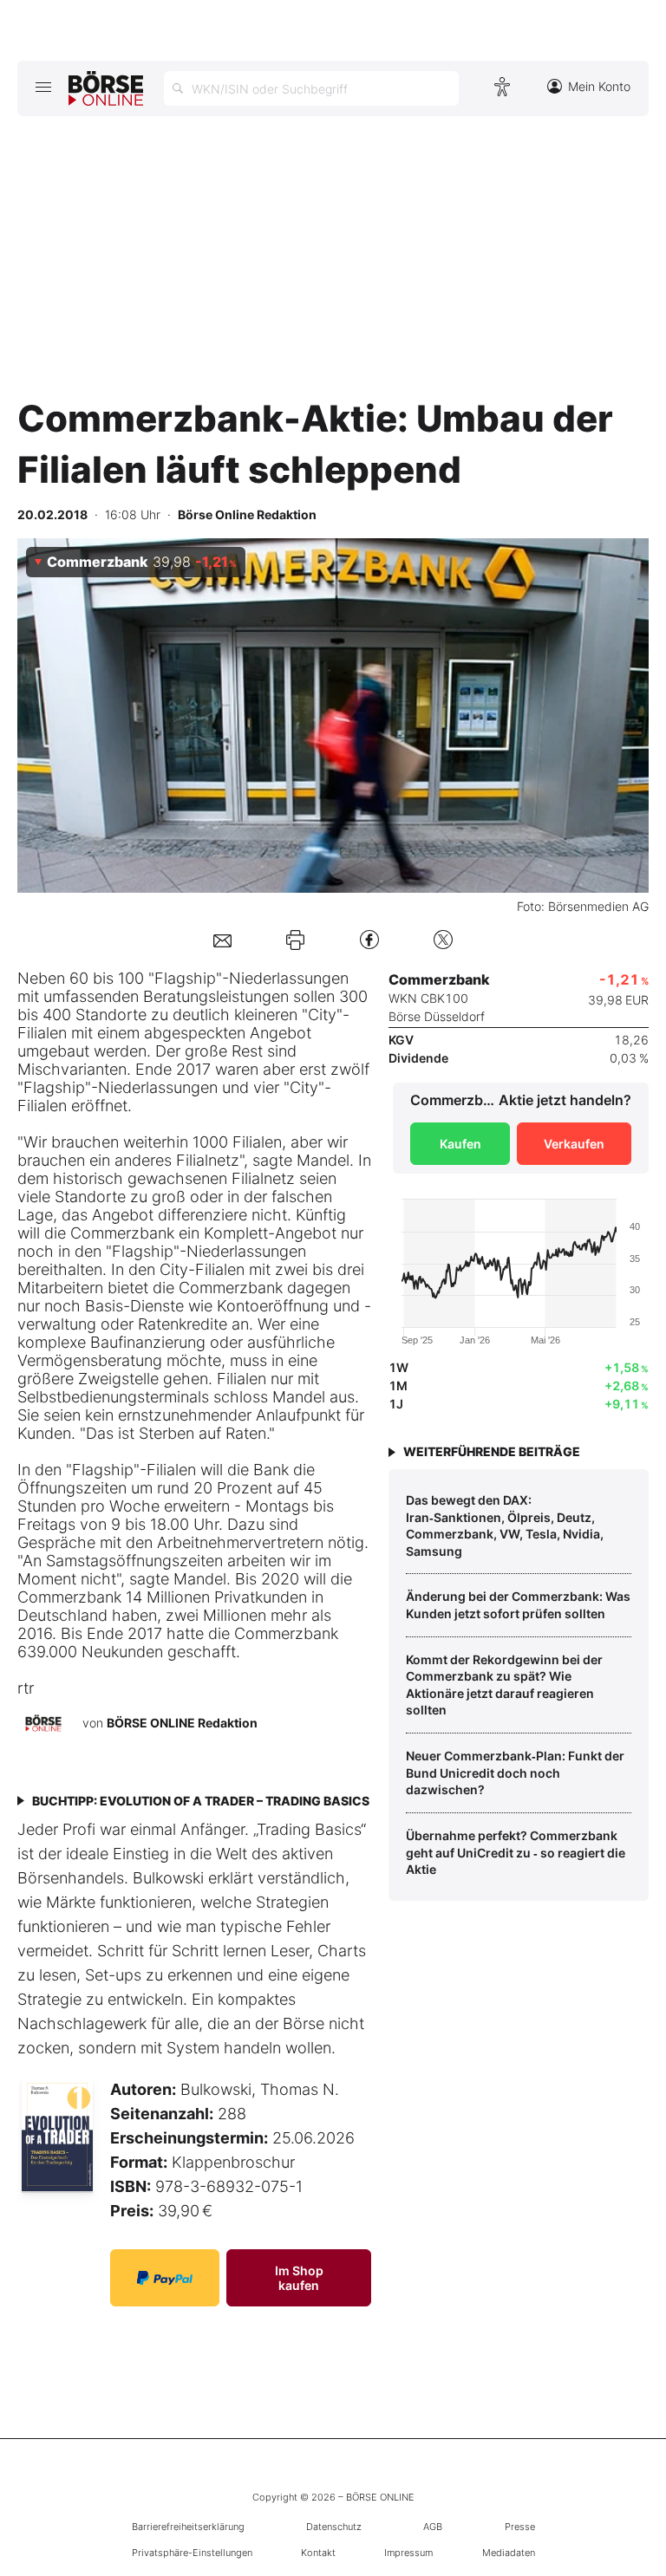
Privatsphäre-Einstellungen (192, 2553)
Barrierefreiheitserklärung (188, 2527)
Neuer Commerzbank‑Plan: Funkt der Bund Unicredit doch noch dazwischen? (515, 1773)
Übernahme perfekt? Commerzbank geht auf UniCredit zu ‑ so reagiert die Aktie (516, 1852)
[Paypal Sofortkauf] (165, 2278)
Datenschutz (334, 2527)
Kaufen (460, 1144)
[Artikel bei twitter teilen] (443, 939)
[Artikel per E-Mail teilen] (222, 939)
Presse (520, 2527)
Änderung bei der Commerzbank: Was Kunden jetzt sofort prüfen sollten (518, 1605)
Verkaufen (574, 1144)
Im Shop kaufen (299, 2278)
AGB (433, 2527)
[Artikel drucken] (295, 940)
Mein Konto (599, 86)
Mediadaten (509, 2553)
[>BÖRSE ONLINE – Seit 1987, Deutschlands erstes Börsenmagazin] (106, 88)
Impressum (408, 2553)
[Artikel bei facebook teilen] (369, 939)
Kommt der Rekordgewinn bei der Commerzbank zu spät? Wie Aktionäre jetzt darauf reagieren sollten (504, 1685)
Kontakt (318, 2553)
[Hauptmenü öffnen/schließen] (43, 87)
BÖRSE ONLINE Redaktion (182, 1723)
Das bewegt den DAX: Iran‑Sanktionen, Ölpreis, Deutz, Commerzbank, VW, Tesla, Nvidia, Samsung (505, 1525)
